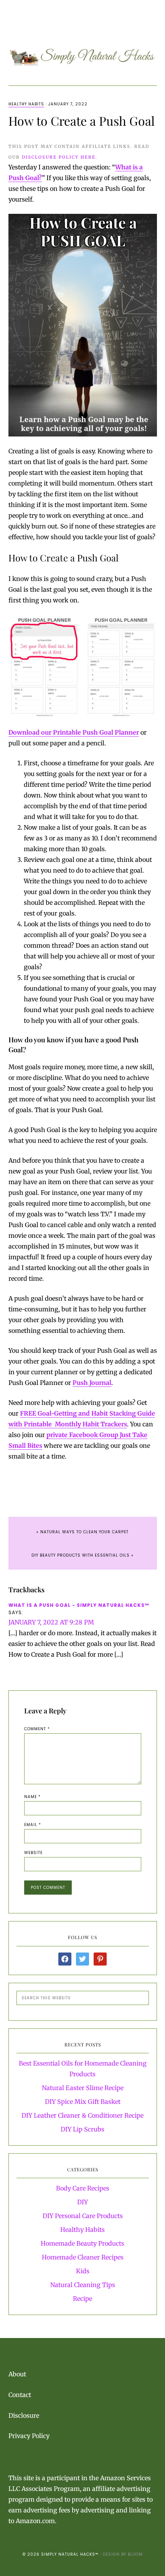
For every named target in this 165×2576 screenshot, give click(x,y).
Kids (83, 2271)
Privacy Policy (29, 2436)
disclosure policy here (59, 157)
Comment (37, 1729)
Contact (20, 2395)
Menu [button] (86, 16)
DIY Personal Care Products (83, 2216)
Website (33, 1853)
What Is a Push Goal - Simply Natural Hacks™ (79, 1605)
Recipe (82, 2299)
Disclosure (24, 2415)
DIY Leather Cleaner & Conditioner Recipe (82, 2115)
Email (33, 1825)
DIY (82, 2202)
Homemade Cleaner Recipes (83, 2257)
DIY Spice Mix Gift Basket (83, 2102)
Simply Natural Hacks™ (83, 56)
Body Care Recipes (83, 2188)
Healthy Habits (26, 104)
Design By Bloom (123, 2554)
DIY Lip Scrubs (82, 2129)
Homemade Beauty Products (82, 2243)
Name (32, 1797)
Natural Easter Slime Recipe (83, 2088)
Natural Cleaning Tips (83, 2285)
